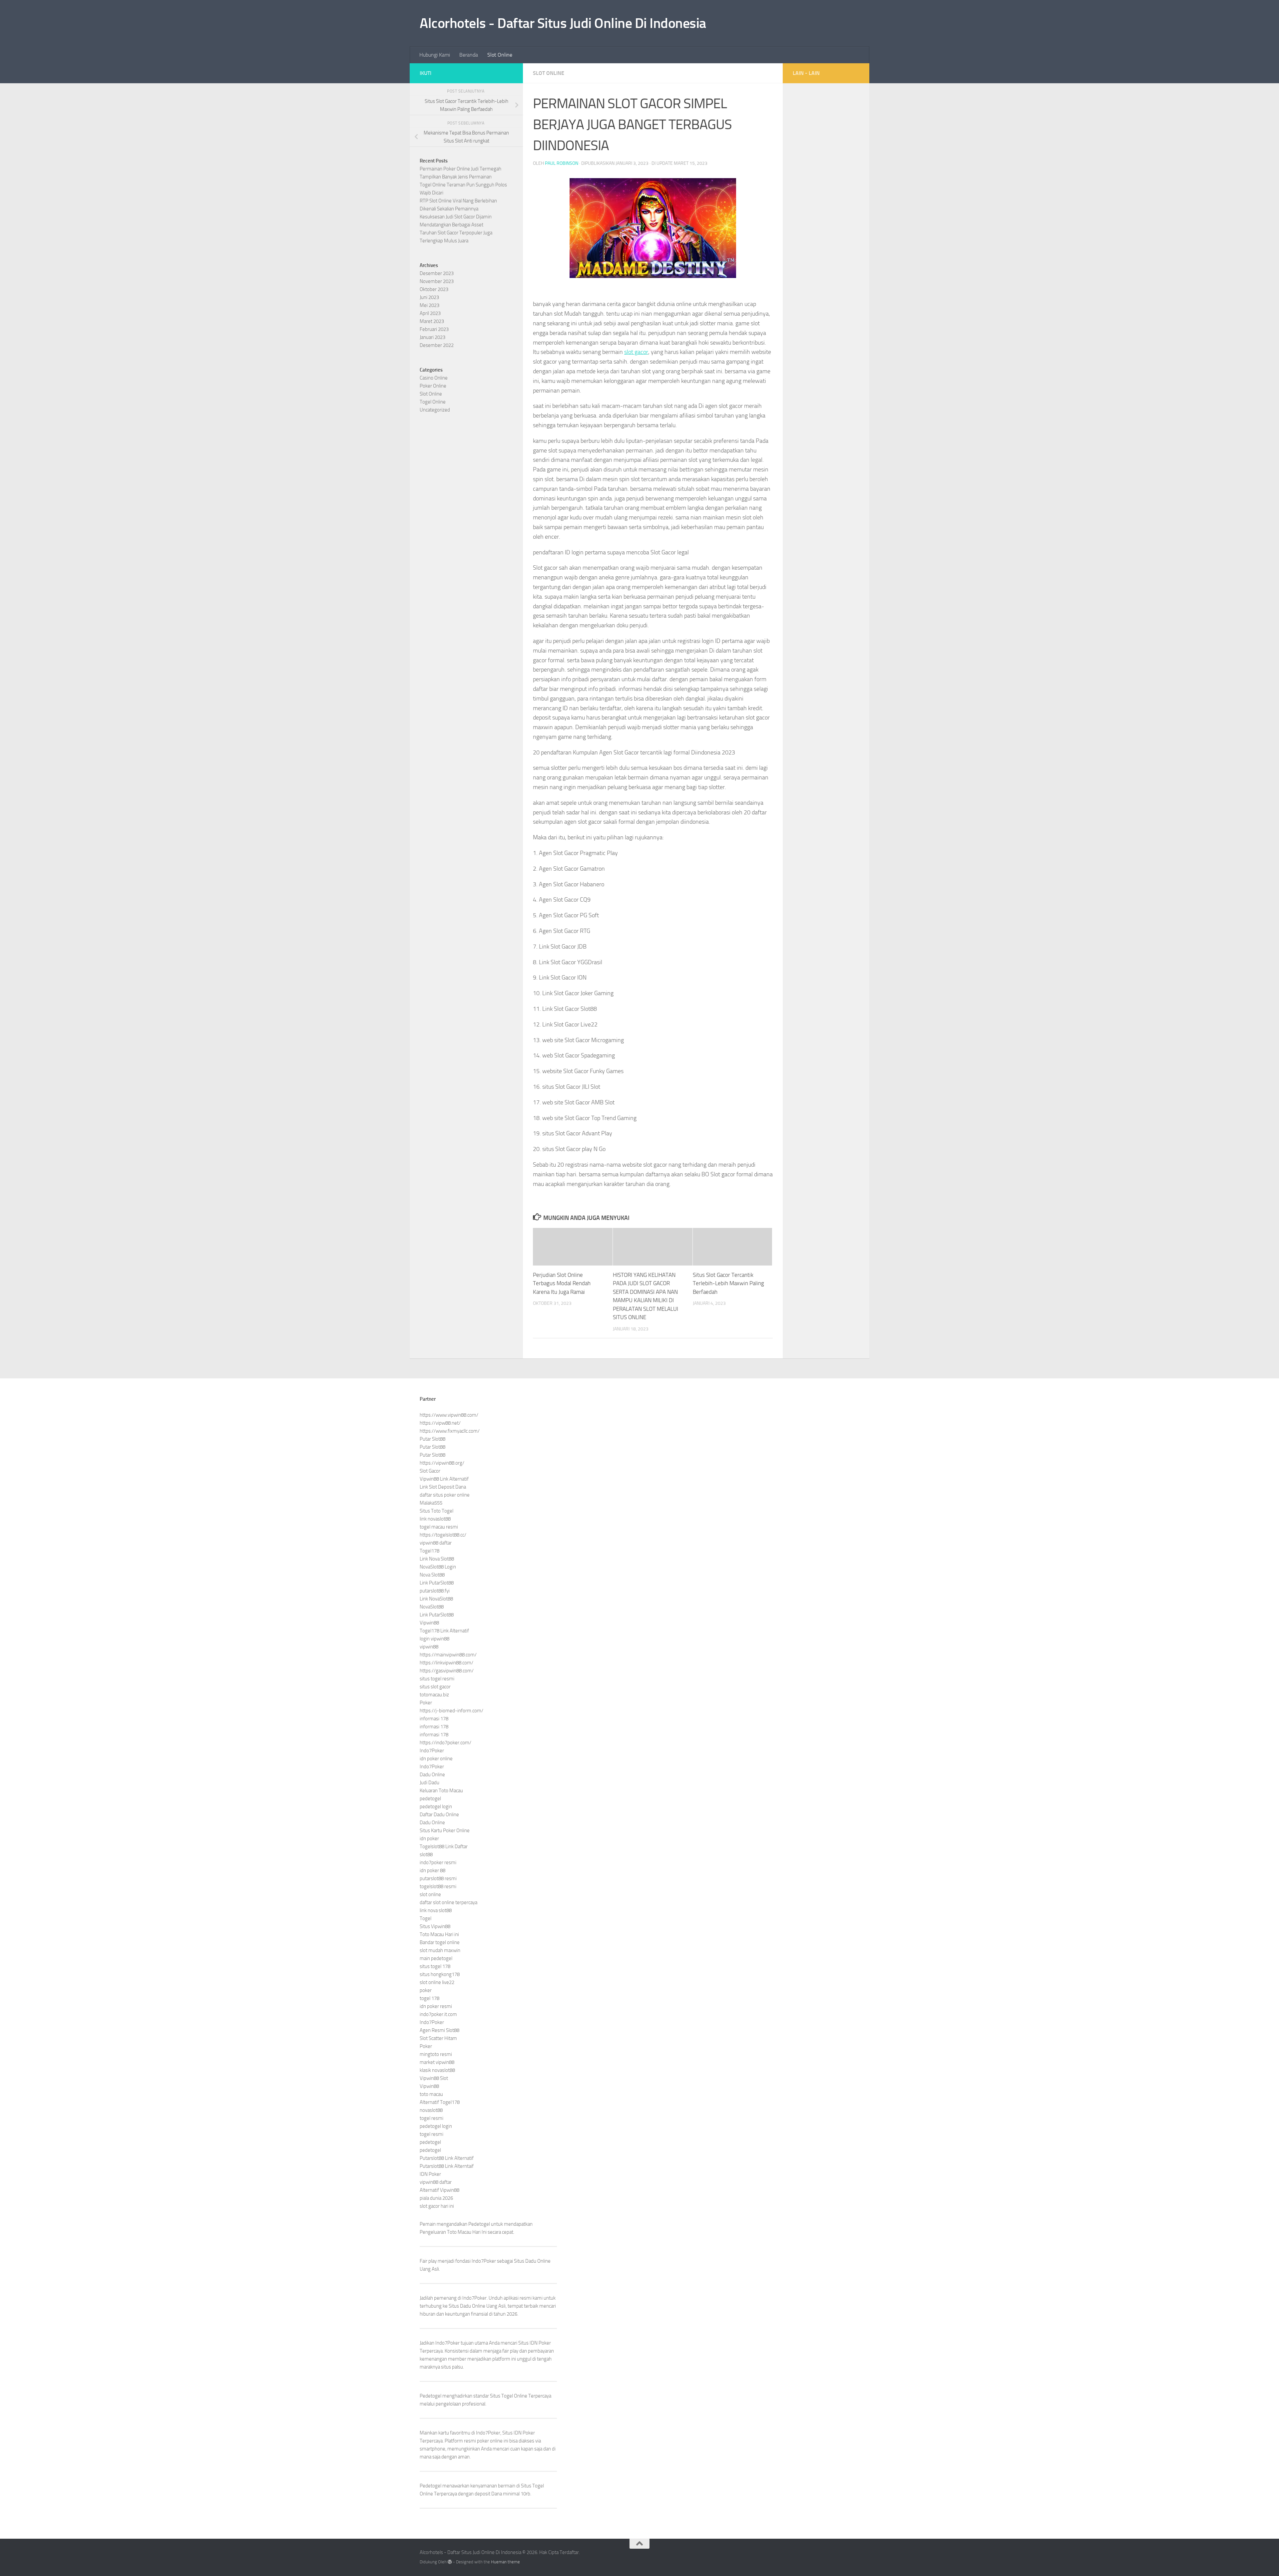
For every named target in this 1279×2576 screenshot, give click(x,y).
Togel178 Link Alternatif (444, 1631)
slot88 (426, 1855)
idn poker (429, 1839)
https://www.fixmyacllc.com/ (450, 1431)
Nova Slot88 (432, 1575)
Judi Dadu (429, 1783)
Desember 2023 (437, 273)
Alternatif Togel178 (440, 2102)
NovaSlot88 (432, 1607)
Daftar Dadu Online (439, 1815)
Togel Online (433, 402)
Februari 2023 (434, 329)
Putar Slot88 (432, 1439)
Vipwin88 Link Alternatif (444, 1479)
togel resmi (431, 2118)
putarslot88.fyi (435, 1591)
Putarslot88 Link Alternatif (447, 2158)
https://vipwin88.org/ (442, 1463)
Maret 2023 (432, 321)
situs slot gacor (435, 1687)
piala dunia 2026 (436, 2198)
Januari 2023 (432, 337)
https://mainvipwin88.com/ (448, 1655)
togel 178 (429, 1998)
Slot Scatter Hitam (438, 2038)
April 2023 (430, 313)
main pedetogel (436, 1958)
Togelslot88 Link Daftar (444, 1847)
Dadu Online (432, 1775)
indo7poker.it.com (438, 2014)
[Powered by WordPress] (450, 2562)
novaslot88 (431, 2110)
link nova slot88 (436, 1910)
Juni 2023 (429, 297)
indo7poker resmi (438, 1862)
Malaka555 (431, 1503)
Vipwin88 (429, 1623)
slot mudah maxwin (440, 1950)
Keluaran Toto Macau (441, 1791)
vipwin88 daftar (436, 1543)
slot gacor (636, 352)
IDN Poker (430, 2174)
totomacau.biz (434, 1695)
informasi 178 (434, 1719)
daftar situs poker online (445, 1495)
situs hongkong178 (440, 1974)
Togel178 (429, 1551)
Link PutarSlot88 (437, 1583)
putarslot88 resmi (438, 1878)
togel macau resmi (439, 1527)
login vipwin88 (434, 1639)
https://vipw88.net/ (440, 1423)
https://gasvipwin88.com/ (447, 1671)
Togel (426, 1918)
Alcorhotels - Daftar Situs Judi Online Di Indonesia (563, 23)
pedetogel (430, 1799)
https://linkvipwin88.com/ (446, 1663)
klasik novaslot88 (437, 2070)
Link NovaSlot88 (436, 1599)
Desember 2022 (437, 345)
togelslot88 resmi (438, 1886)
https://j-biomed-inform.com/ (451, 1711)
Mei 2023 (429, 305)
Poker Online (433, 386)
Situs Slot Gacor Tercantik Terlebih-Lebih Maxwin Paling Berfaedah (728, 1283)
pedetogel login (436, 1807)
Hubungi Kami (435, 55)
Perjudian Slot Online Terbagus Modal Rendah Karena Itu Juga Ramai (562, 1283)
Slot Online (500, 55)
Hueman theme (505, 2562)
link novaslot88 (435, 1519)
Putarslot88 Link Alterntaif (447, 2166)
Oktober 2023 (434, 289)
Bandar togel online (440, 1942)
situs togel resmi (437, 1679)
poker (426, 1990)
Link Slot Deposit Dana (443, 1487)
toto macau (431, 2094)
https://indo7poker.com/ (445, 1743)
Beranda (469, 55)
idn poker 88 (432, 1870)
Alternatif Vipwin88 (439, 2190)
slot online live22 (437, 1982)
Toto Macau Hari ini (439, 1934)
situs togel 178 (435, 1966)
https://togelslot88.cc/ (443, 1535)
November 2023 (437, 281)
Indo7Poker (432, 1751)
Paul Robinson (562, 163)
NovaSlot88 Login (438, 1567)
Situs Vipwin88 (435, 1926)
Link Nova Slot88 (437, 1559)
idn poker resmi (436, 2006)
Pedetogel (479, 2224)
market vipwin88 (437, 2062)
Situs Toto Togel (436, 1511)
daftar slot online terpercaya (448, 1902)
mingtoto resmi (436, 2054)
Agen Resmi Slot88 (439, 2030)
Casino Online (434, 378)
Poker (426, 1703)
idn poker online (436, 1759)
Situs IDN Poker (519, 2433)
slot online (430, 1894)
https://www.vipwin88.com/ (449, 1415)
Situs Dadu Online (467, 2306)
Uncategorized (435, 410)
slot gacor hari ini (437, 2206)
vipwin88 (429, 1647)
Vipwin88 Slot (434, 2078)
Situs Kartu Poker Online (445, 1831)
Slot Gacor (430, 1471)
